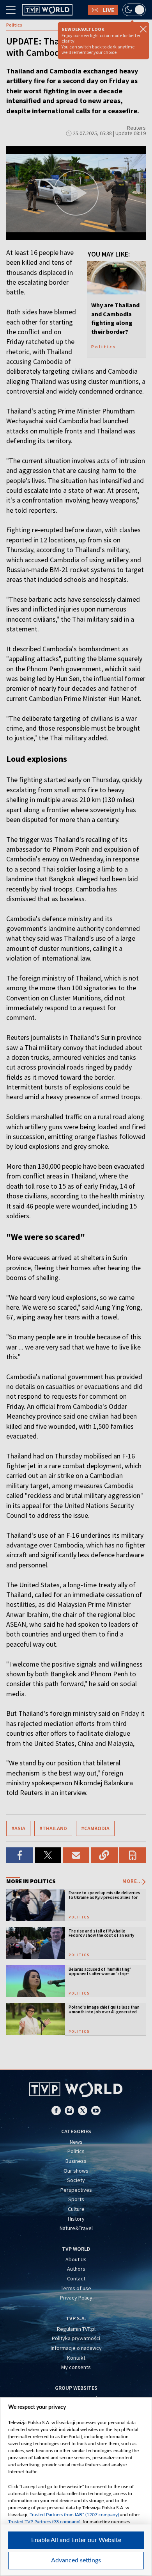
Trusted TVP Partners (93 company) (44, 2522)
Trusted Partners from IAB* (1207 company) (74, 2515)
